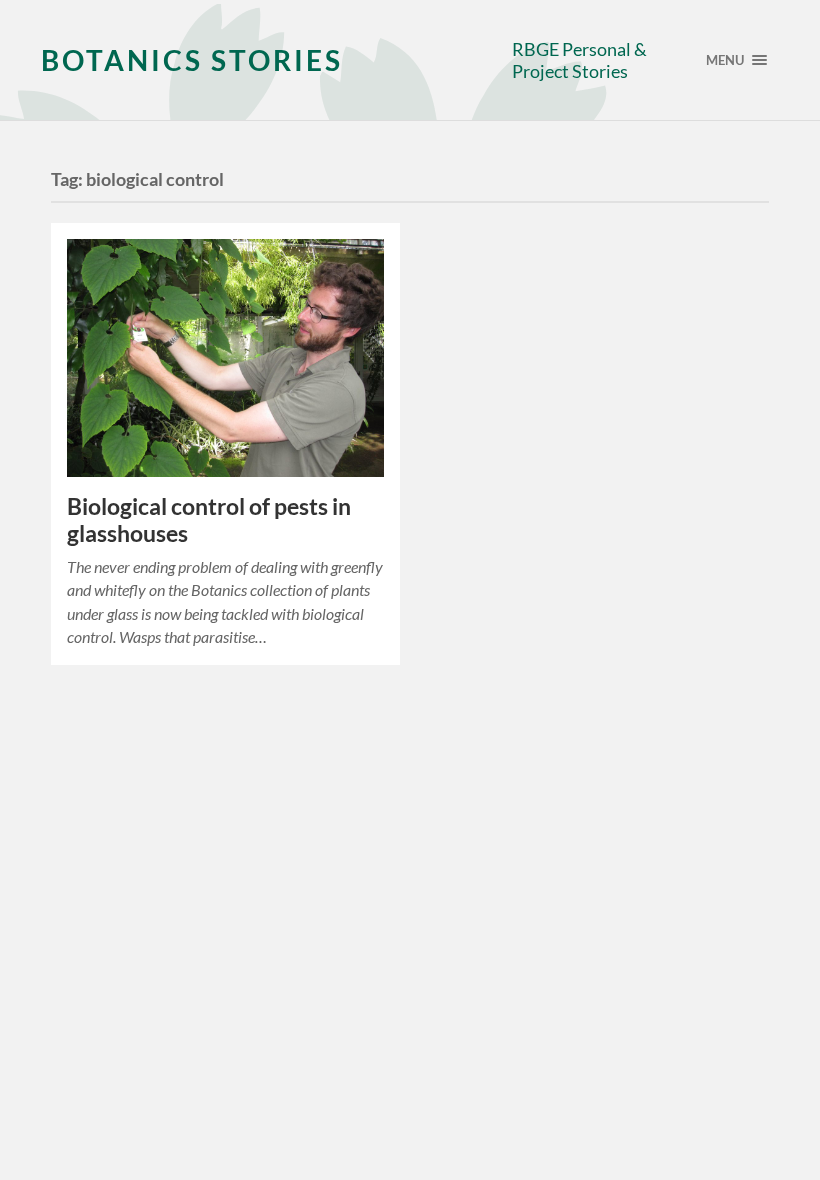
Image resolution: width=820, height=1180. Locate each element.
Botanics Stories (192, 60)
